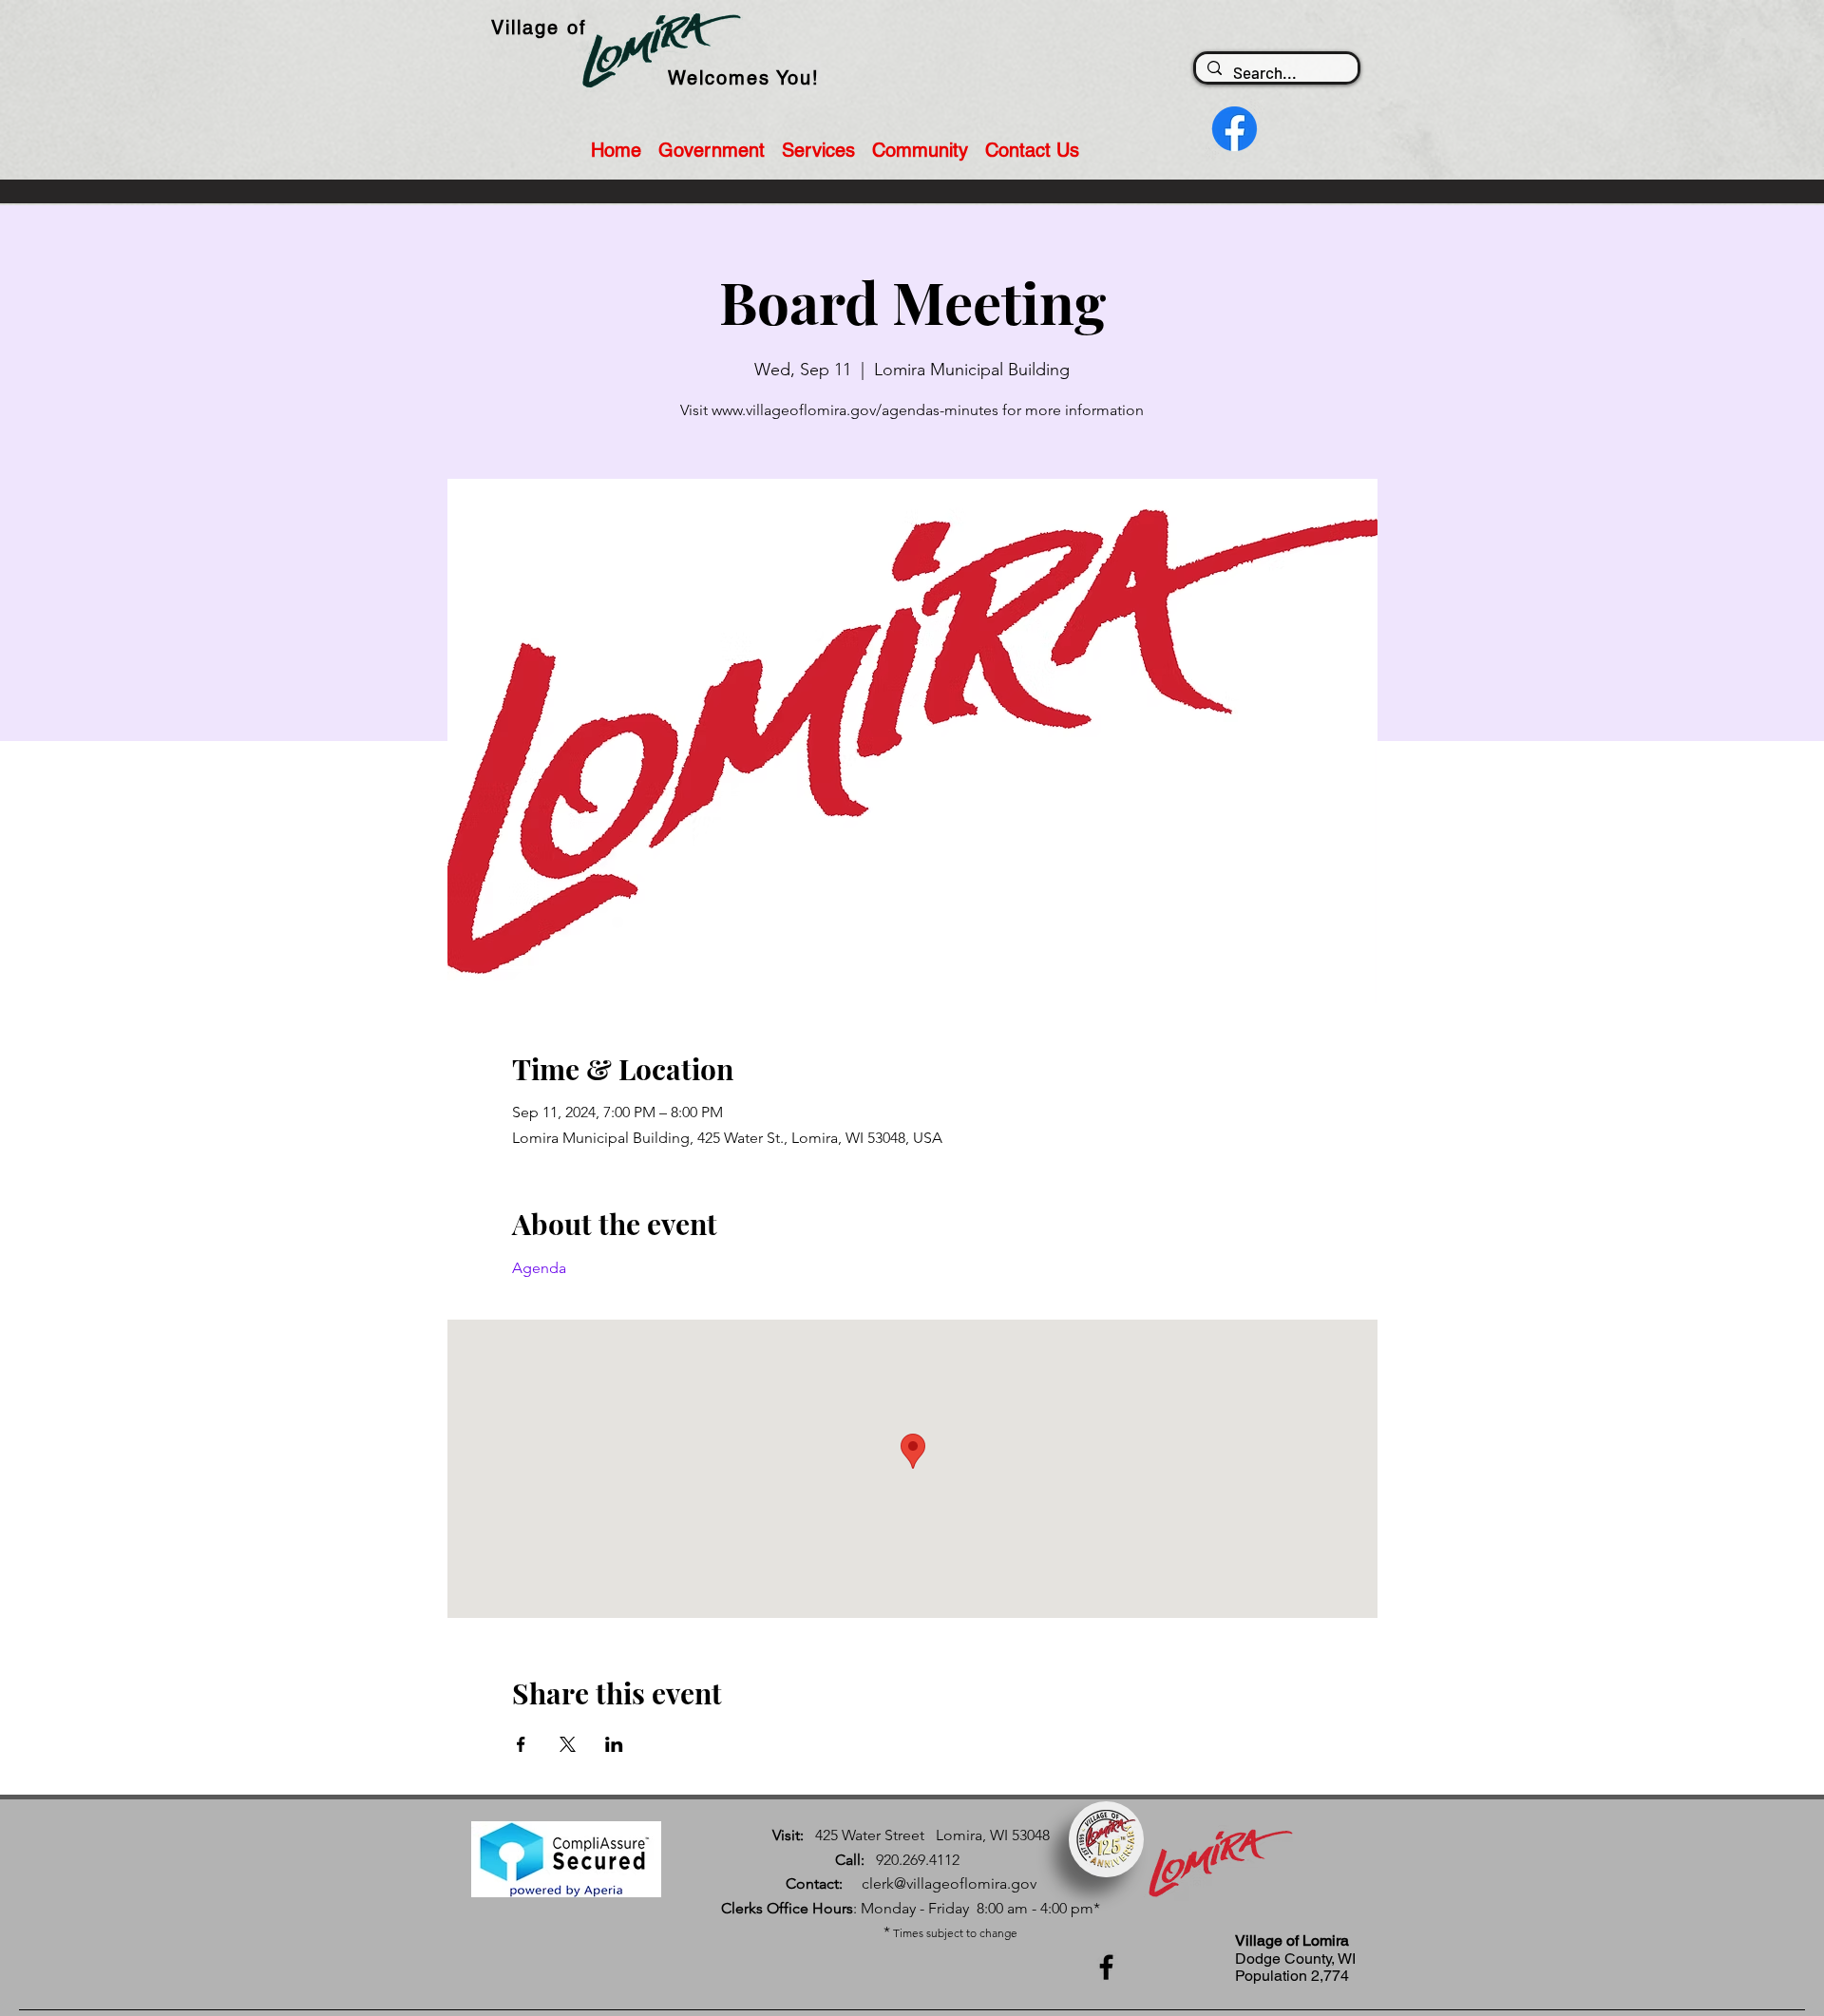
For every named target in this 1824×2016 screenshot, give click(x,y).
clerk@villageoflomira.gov (949, 1883)
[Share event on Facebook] (521, 1744)
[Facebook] (1106, 1967)
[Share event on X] (568, 1744)
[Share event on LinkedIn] (614, 1744)
